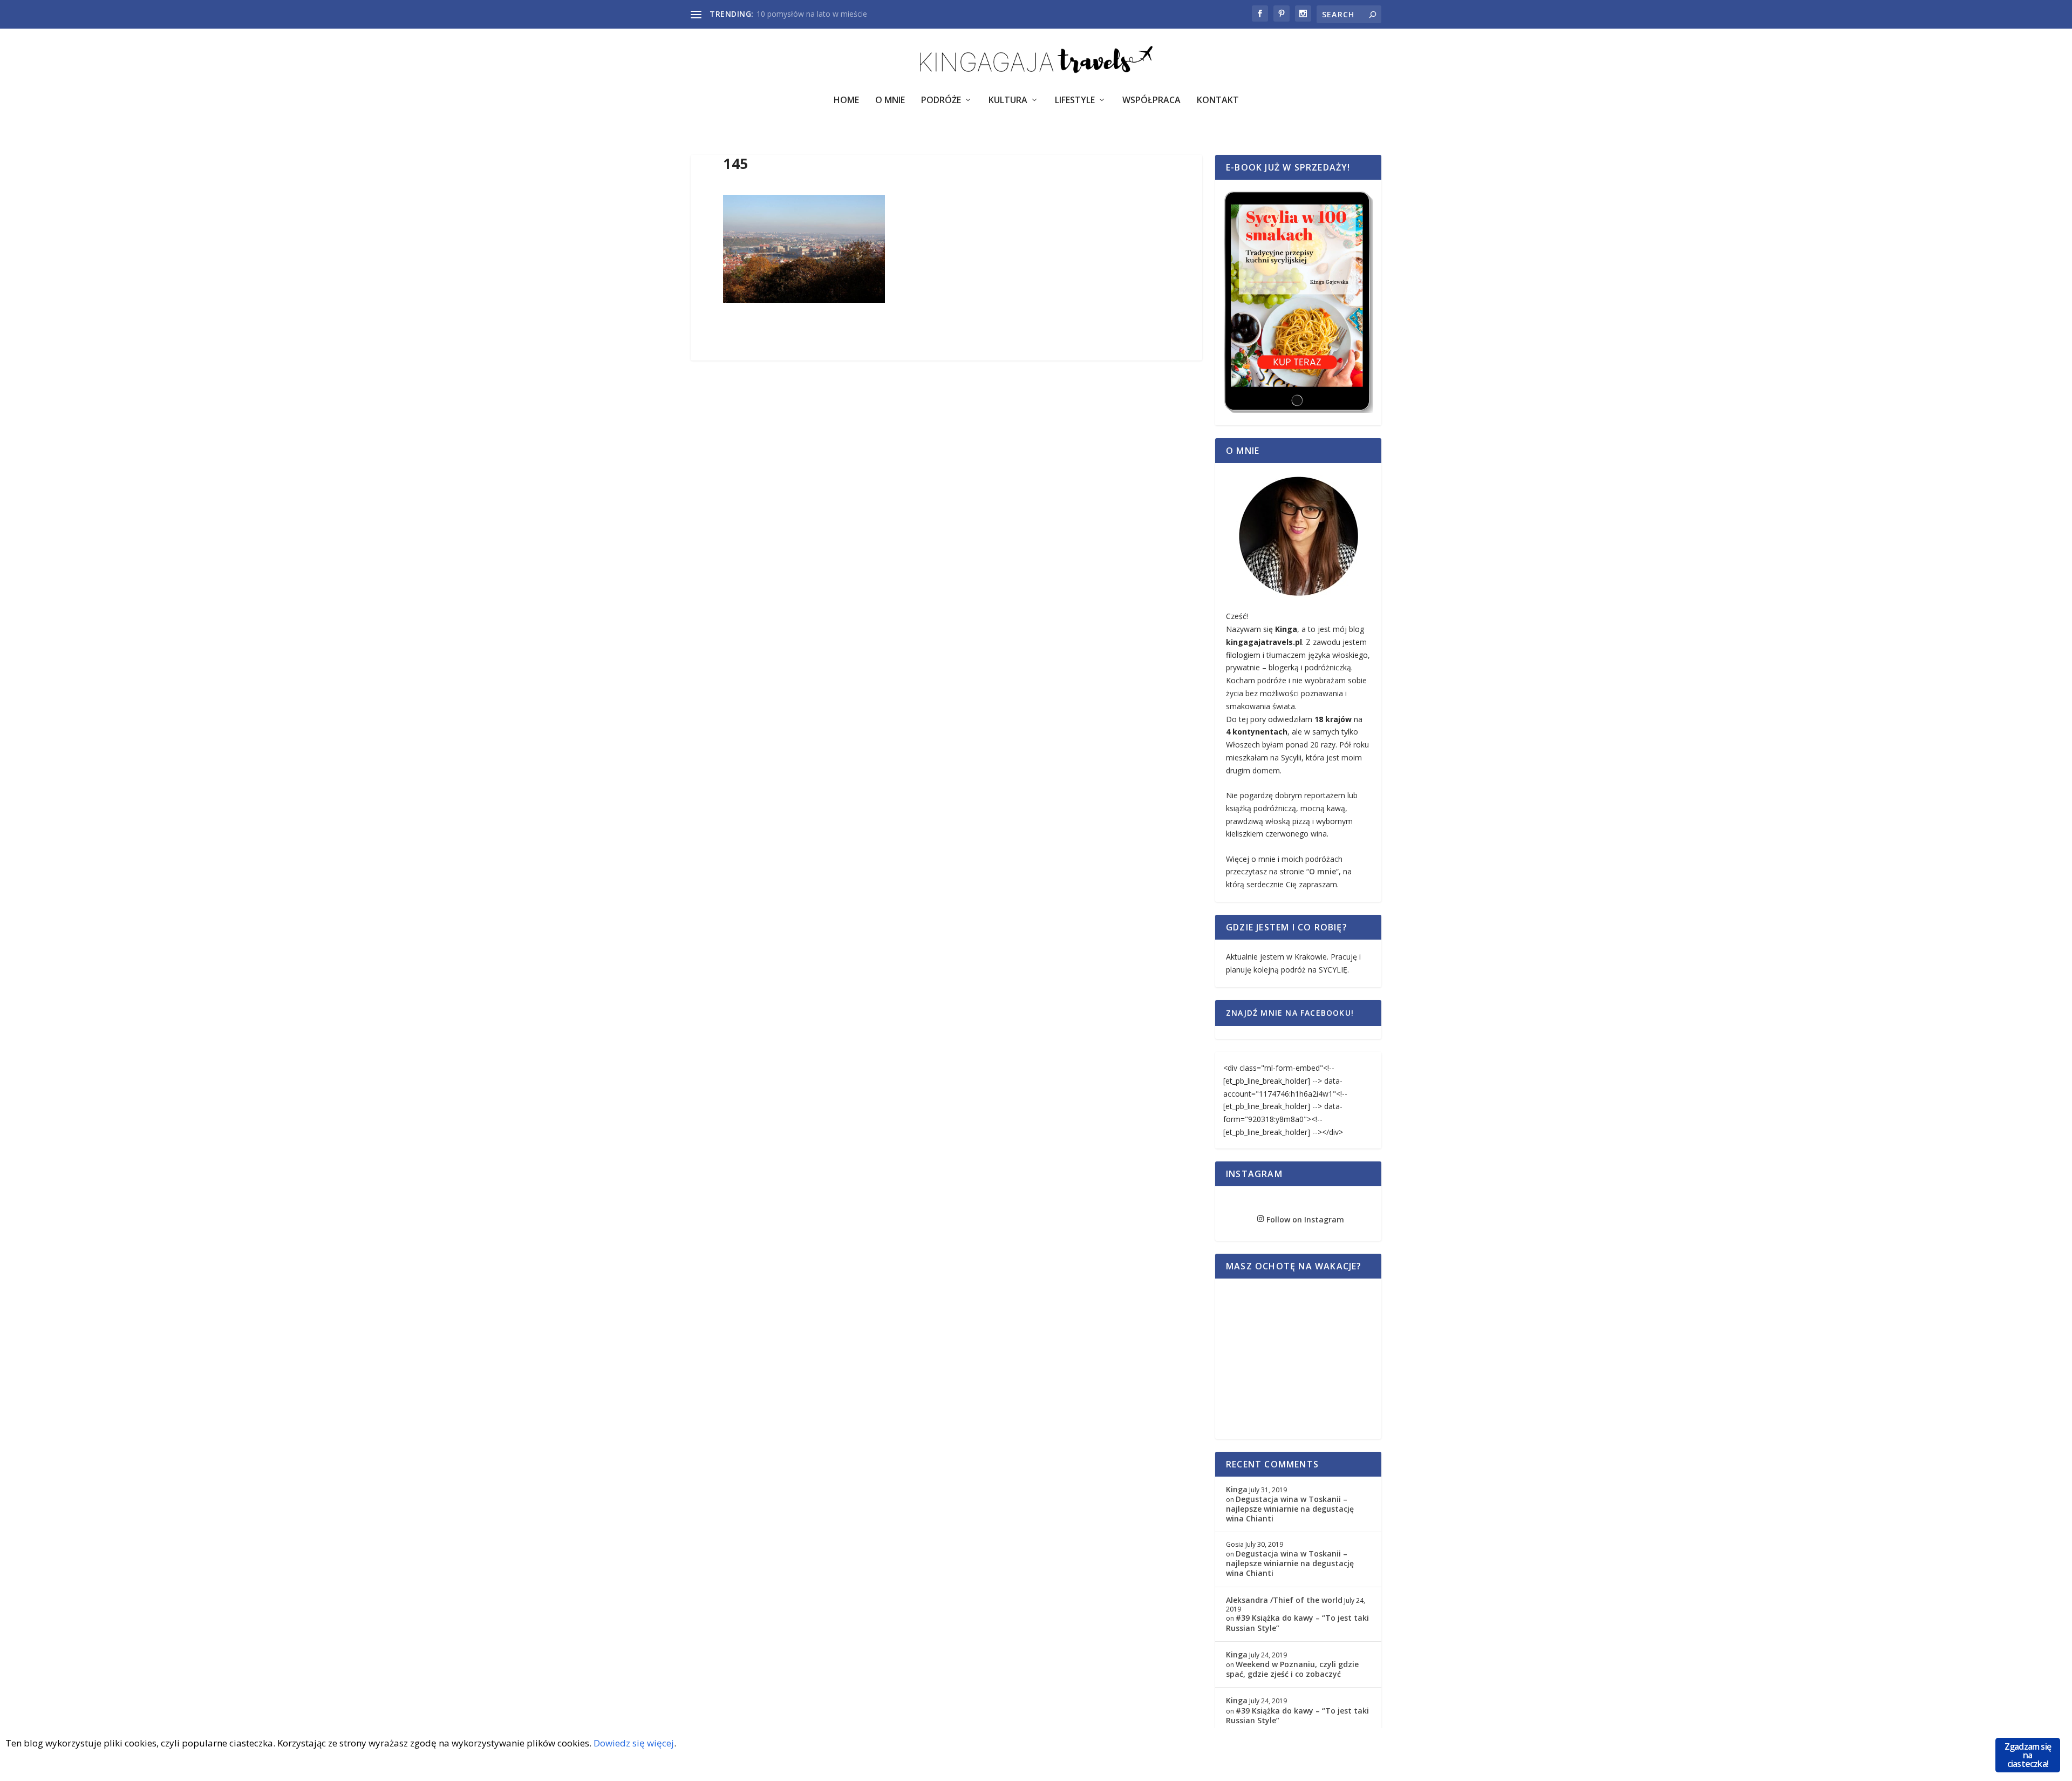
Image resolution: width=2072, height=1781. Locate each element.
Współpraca (1151, 101)
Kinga (1237, 1489)
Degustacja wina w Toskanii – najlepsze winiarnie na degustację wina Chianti (1290, 1509)
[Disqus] (946, 529)
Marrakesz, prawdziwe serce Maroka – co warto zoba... (853, 14)
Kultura (1008, 101)
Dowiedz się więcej (634, 1743)
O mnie (1323, 871)
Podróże (941, 101)
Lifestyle (1075, 101)
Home (846, 101)
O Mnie (890, 101)
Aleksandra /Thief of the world (1284, 1600)
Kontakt (1218, 101)
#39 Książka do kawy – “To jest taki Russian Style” (1297, 1623)
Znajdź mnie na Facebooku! (1290, 1013)
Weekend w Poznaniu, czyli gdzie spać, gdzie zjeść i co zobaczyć (1292, 1669)
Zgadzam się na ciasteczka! (2028, 1755)
